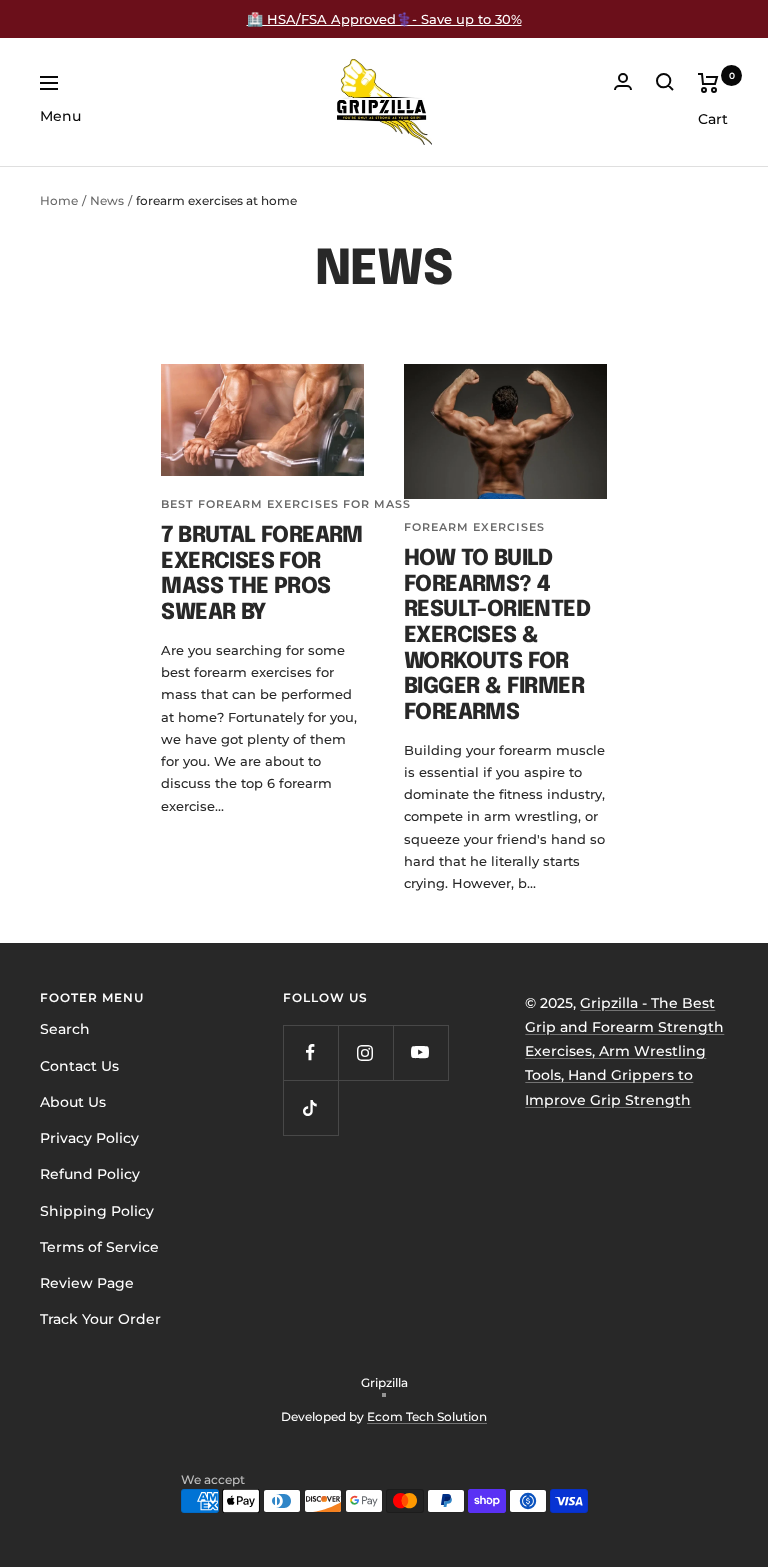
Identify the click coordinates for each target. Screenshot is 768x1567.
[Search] (665, 82)
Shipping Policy (97, 1211)
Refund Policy (90, 1174)
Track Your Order (100, 1319)
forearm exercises (474, 527)
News (107, 200)
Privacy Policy (89, 1138)
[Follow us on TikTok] (310, 1107)
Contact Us (79, 1066)
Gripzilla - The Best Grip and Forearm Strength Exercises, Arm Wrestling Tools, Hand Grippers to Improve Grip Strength (624, 1051)
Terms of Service (99, 1247)
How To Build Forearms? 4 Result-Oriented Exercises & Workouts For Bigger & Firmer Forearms (497, 636)
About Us (73, 1102)
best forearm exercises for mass (286, 504)
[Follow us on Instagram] (365, 1052)
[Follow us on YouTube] (420, 1052)
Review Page (87, 1283)
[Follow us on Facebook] (310, 1052)
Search (65, 1029)
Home (59, 200)
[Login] (623, 81)
